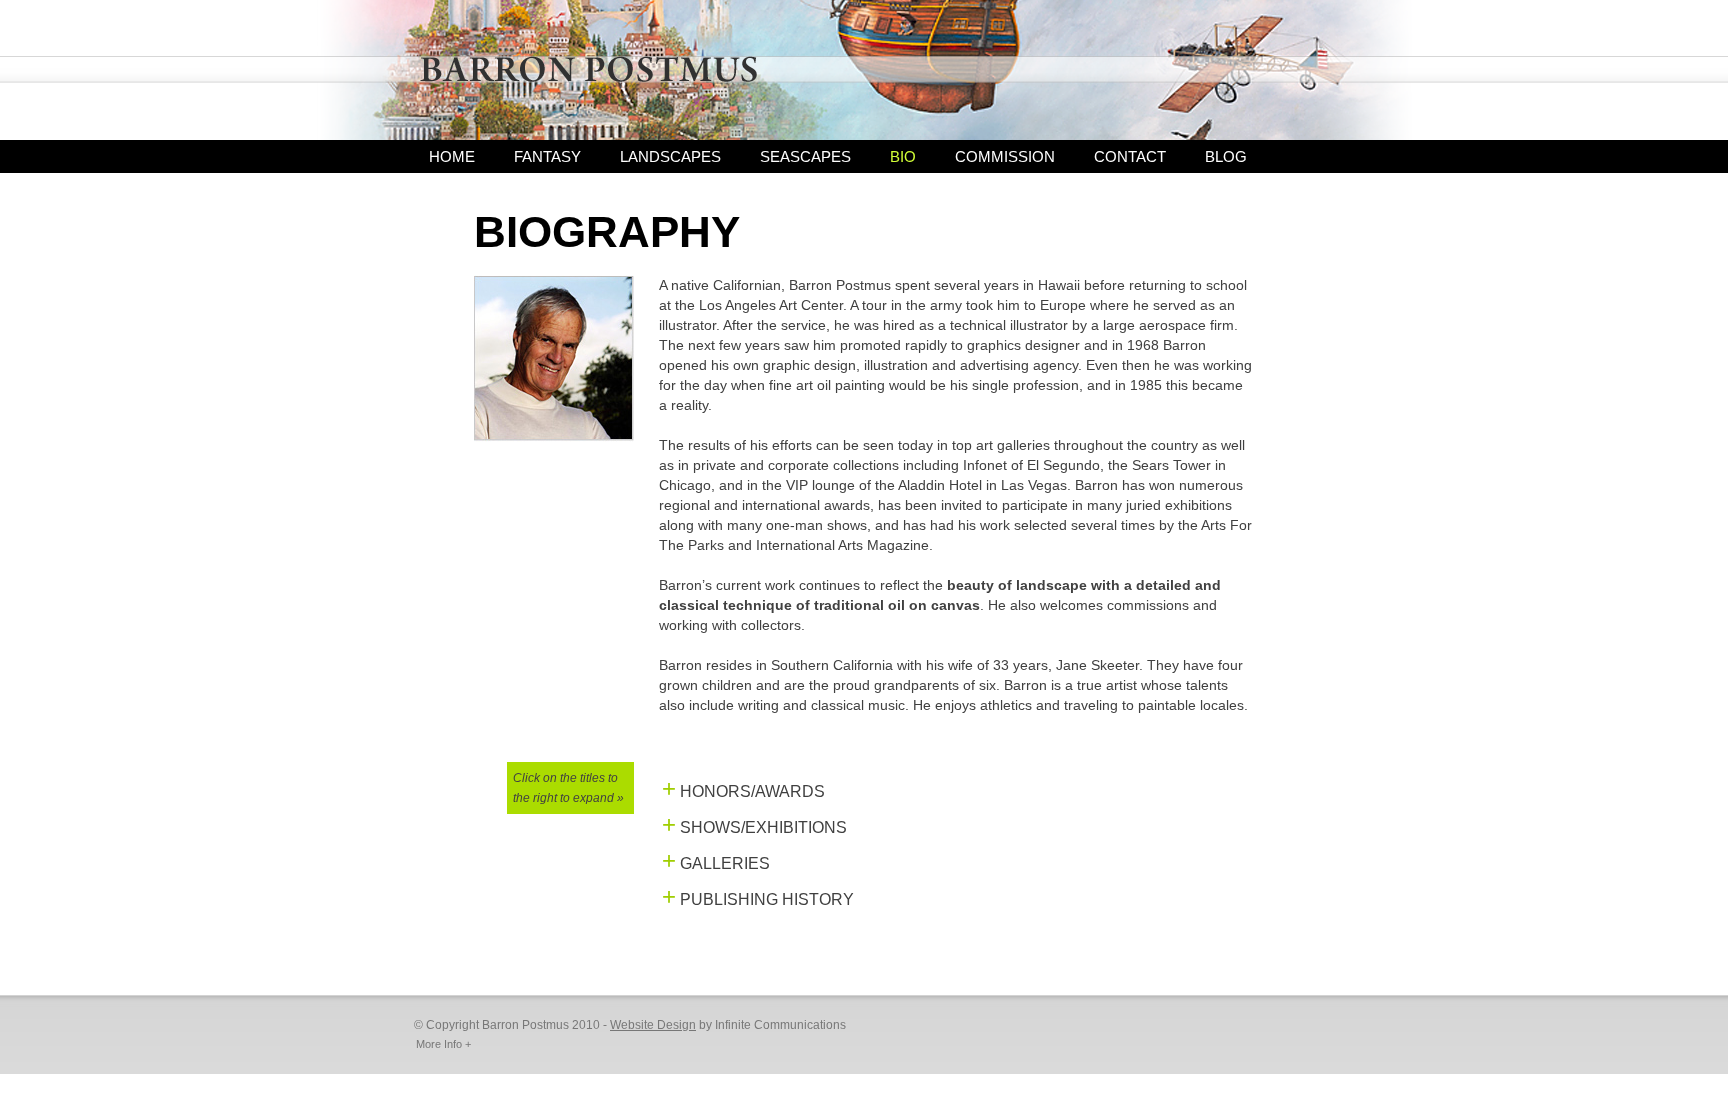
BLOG (1226, 156)
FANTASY (547, 156)
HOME (452, 156)
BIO (903, 156)
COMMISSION (1005, 156)
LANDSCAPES (670, 156)
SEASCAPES (805, 156)
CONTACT (1130, 156)
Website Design (653, 1025)
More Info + (443, 1044)
